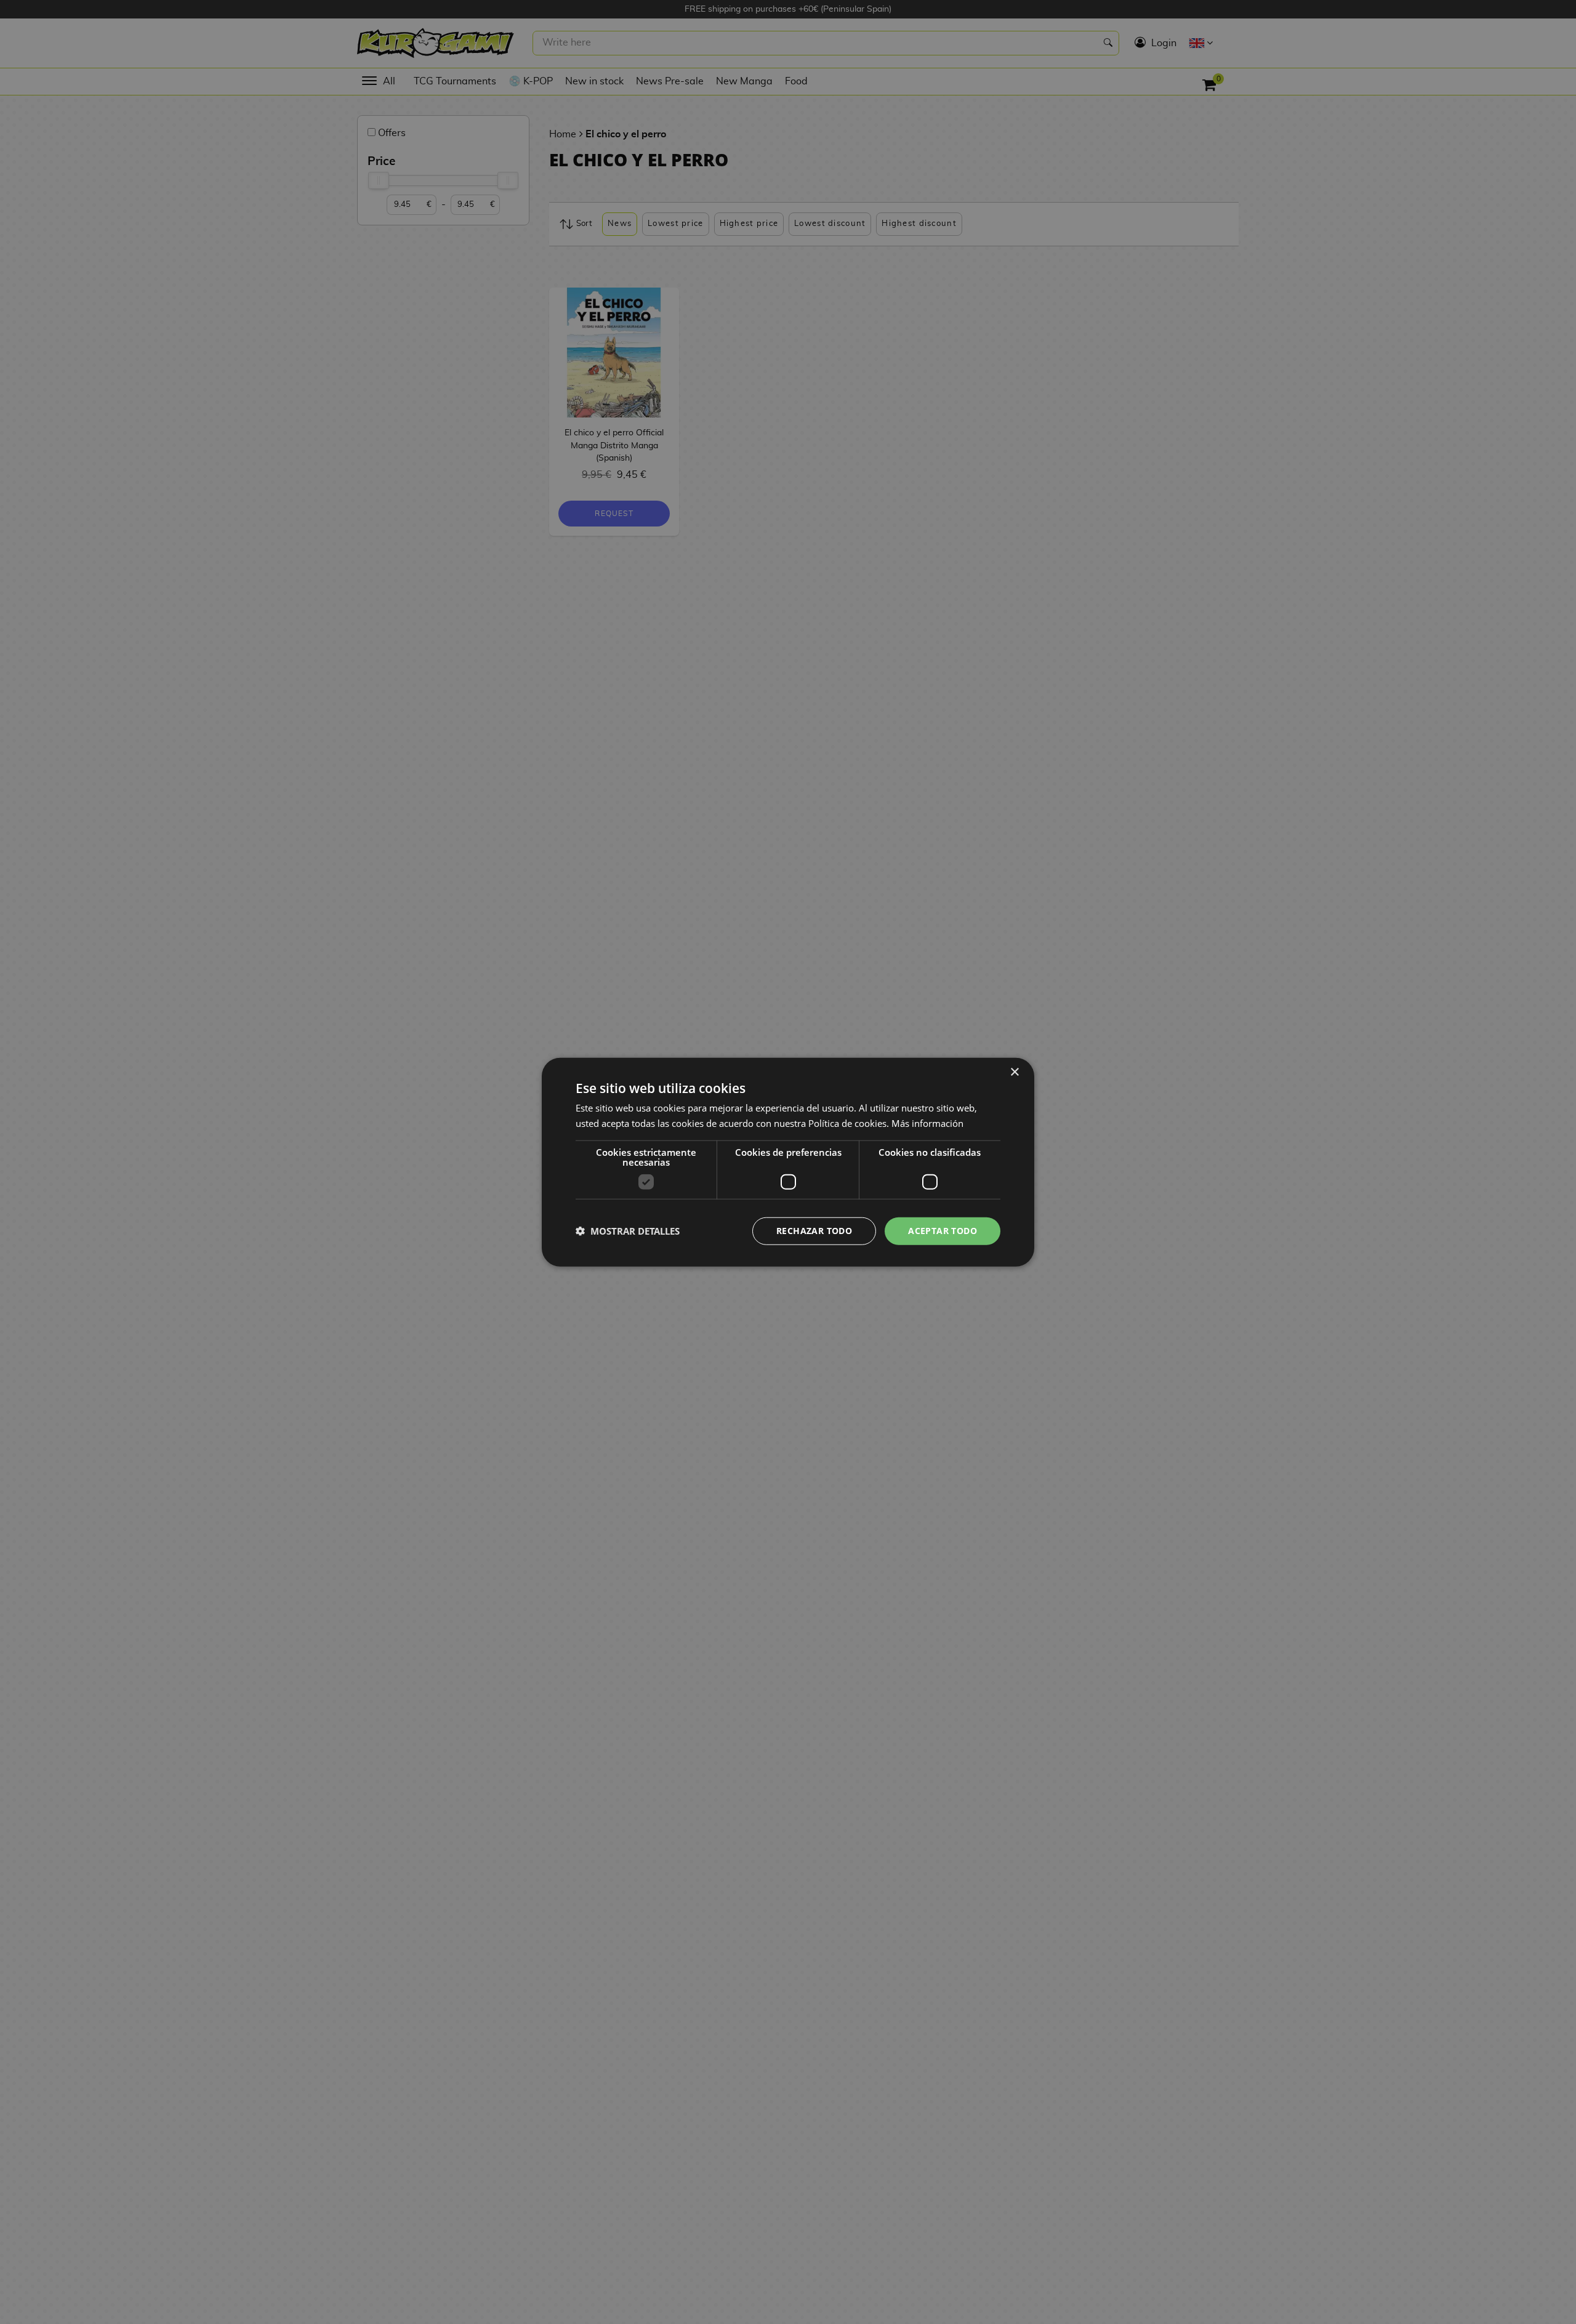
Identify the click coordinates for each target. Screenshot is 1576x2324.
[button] (628, 1231)
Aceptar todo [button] (943, 1231)
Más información (927, 1123)
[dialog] (788, 1162)
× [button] (1014, 1072)
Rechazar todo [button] (814, 1231)
